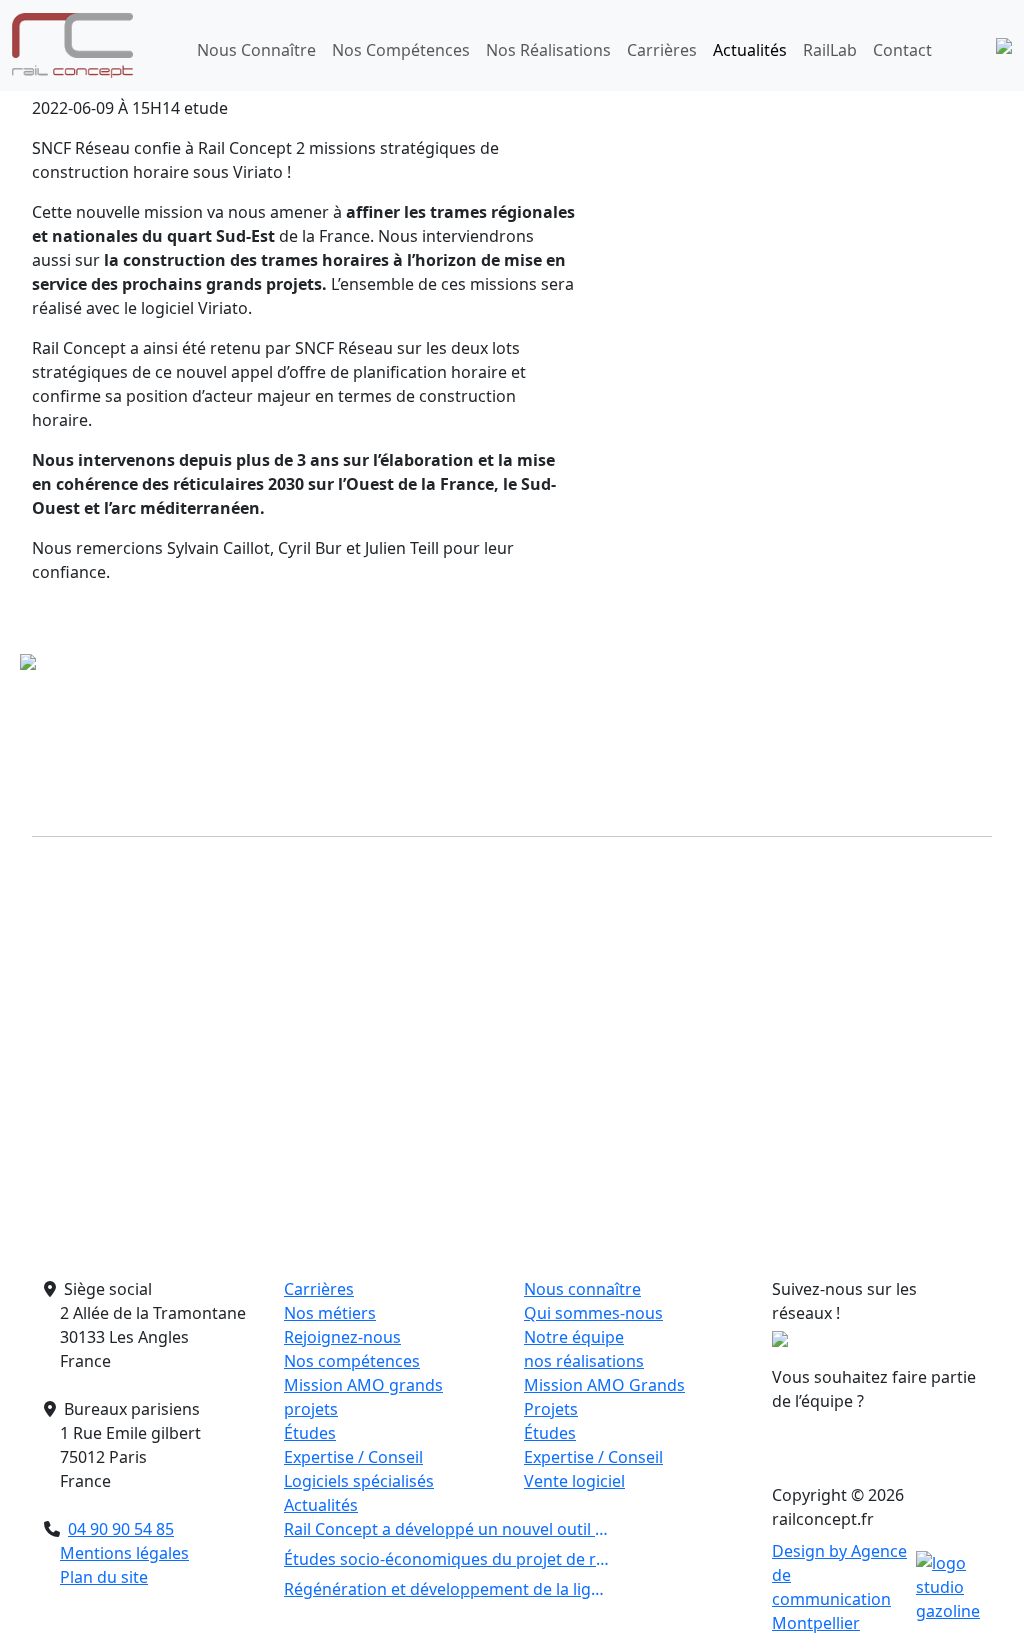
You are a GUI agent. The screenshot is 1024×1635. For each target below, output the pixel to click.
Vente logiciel (574, 1481)
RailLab (830, 50)
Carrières (662, 50)
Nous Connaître (256, 50)
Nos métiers (330, 1313)
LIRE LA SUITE (213, 1238)
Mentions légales (124, 1553)
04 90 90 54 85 (121, 1529)
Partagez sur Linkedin (918, 852)
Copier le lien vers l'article (380, 852)
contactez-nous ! (680, 1258)
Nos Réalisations (548, 50)
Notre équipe (574, 1337)
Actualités (750, 50)
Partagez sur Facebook (554, 852)
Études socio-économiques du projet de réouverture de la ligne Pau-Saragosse (446, 1559)
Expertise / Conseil (353, 1457)
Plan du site (104, 1577)
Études (310, 1433)
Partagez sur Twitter (728, 852)
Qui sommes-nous (593, 1313)
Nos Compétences (401, 50)
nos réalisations (584, 1361)
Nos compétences (352, 1361)
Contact (902, 50)
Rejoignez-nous (342, 1337)
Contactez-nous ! (876, 1447)
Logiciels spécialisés (359, 1481)
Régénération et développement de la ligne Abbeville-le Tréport (446, 1589)
